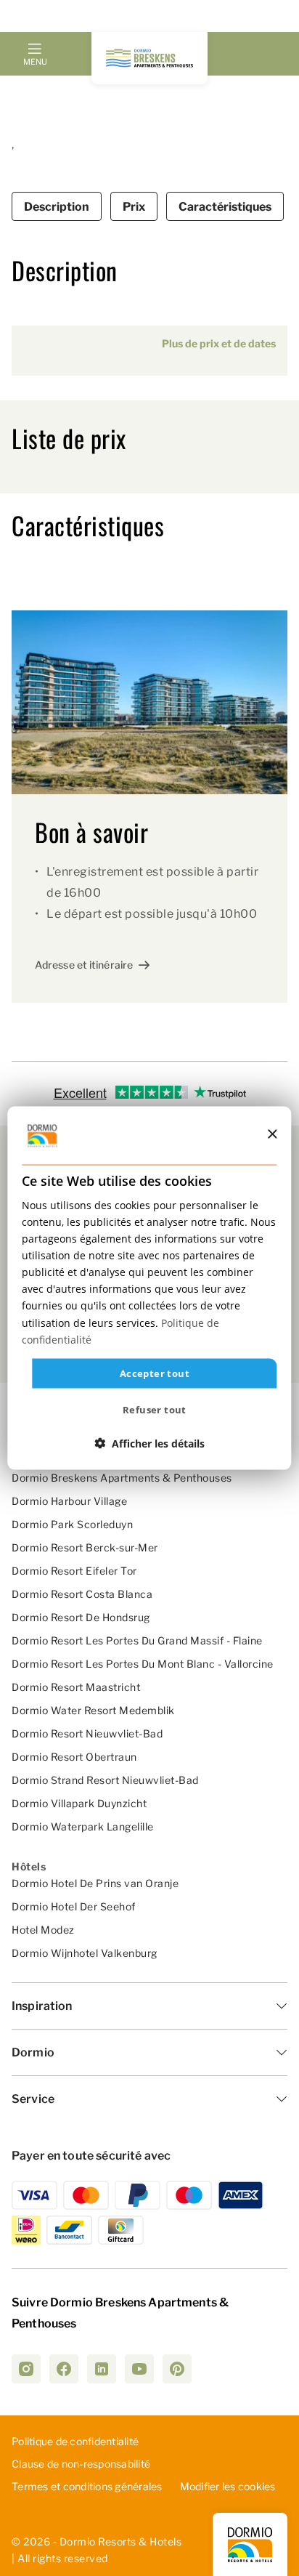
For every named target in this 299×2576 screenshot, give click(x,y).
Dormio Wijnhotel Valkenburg (85, 1953)
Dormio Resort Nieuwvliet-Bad (87, 1733)
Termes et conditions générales (87, 2486)
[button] (149, 1444)
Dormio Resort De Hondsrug (81, 1617)
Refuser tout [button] (155, 1410)
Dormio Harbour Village (69, 1501)
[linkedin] (102, 2369)
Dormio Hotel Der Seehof (74, 1906)
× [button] (272, 1135)
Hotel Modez (43, 1930)
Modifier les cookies (228, 2486)
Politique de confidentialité (75, 2441)
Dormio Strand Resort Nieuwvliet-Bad (105, 1780)
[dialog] (149, 1288)
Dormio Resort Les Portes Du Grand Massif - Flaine (137, 1640)
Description (57, 207)
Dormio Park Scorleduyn (72, 1524)
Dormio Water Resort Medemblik (93, 1710)
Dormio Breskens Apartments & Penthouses (122, 1478)
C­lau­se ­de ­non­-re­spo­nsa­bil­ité (81, 2464)
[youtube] (139, 2369)
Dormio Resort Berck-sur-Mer (85, 1547)
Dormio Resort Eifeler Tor (74, 1571)
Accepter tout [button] (155, 1373)
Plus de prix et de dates (219, 343)
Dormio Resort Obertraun (74, 1757)
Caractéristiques (225, 207)
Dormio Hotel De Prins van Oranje (95, 1883)
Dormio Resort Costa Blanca (82, 1594)
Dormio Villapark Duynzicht (79, 1803)
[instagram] (26, 2369)
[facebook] (64, 2369)
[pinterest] (177, 2369)
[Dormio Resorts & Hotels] (149, 58)
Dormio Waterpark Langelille (83, 1826)
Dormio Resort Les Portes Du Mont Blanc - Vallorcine (143, 1664)
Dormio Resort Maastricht (76, 1687)
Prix (134, 207)
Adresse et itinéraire (84, 965)
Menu (35, 62)
